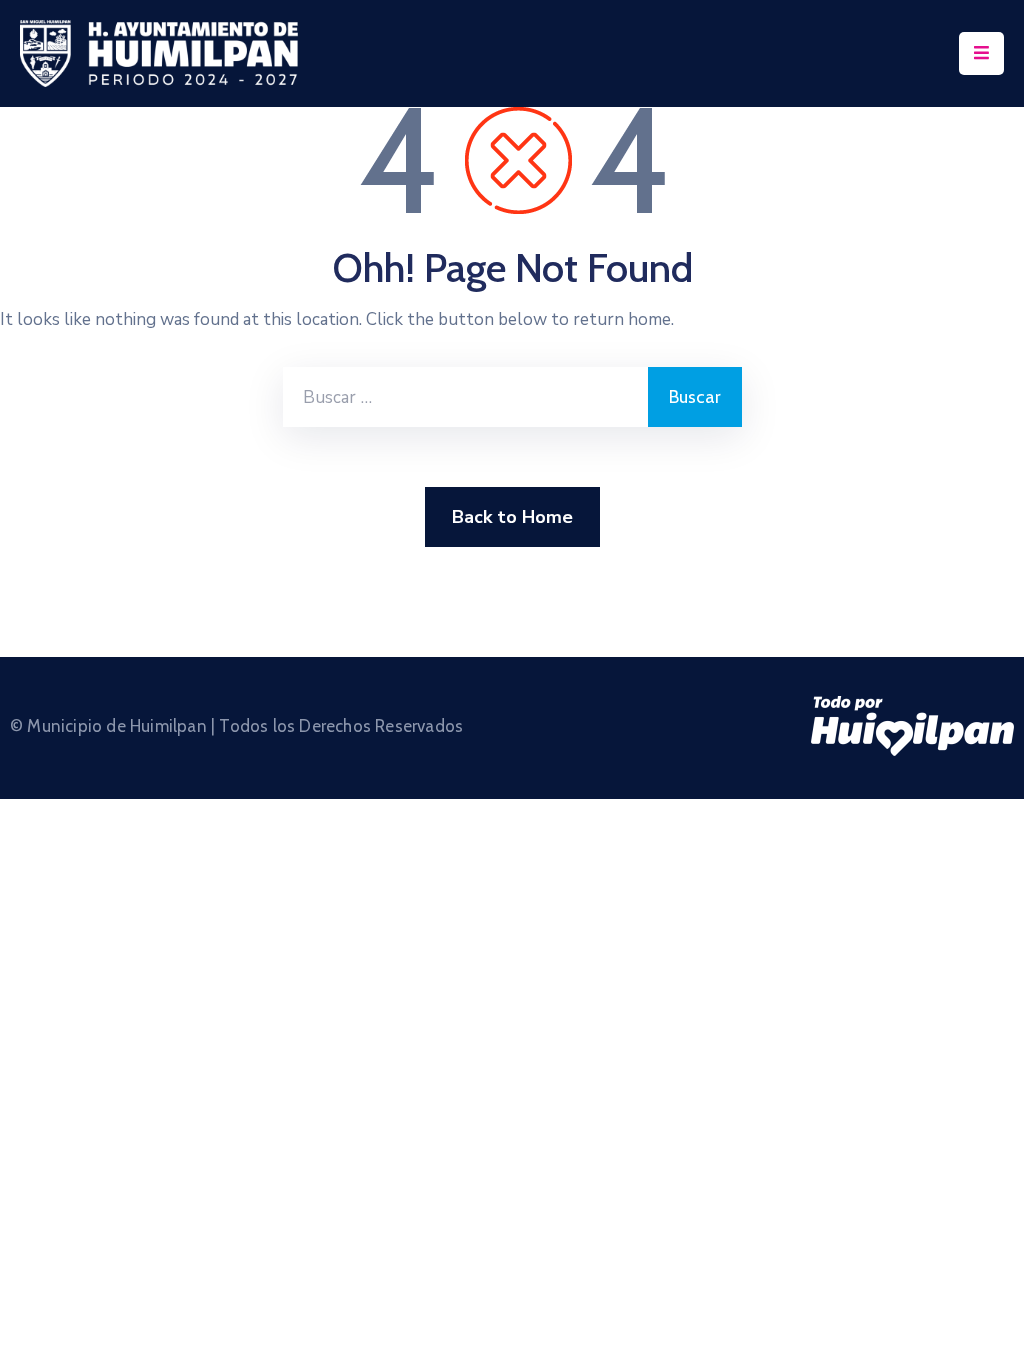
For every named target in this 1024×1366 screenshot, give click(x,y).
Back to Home (512, 517)
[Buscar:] (465, 397)
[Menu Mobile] (981, 53)
